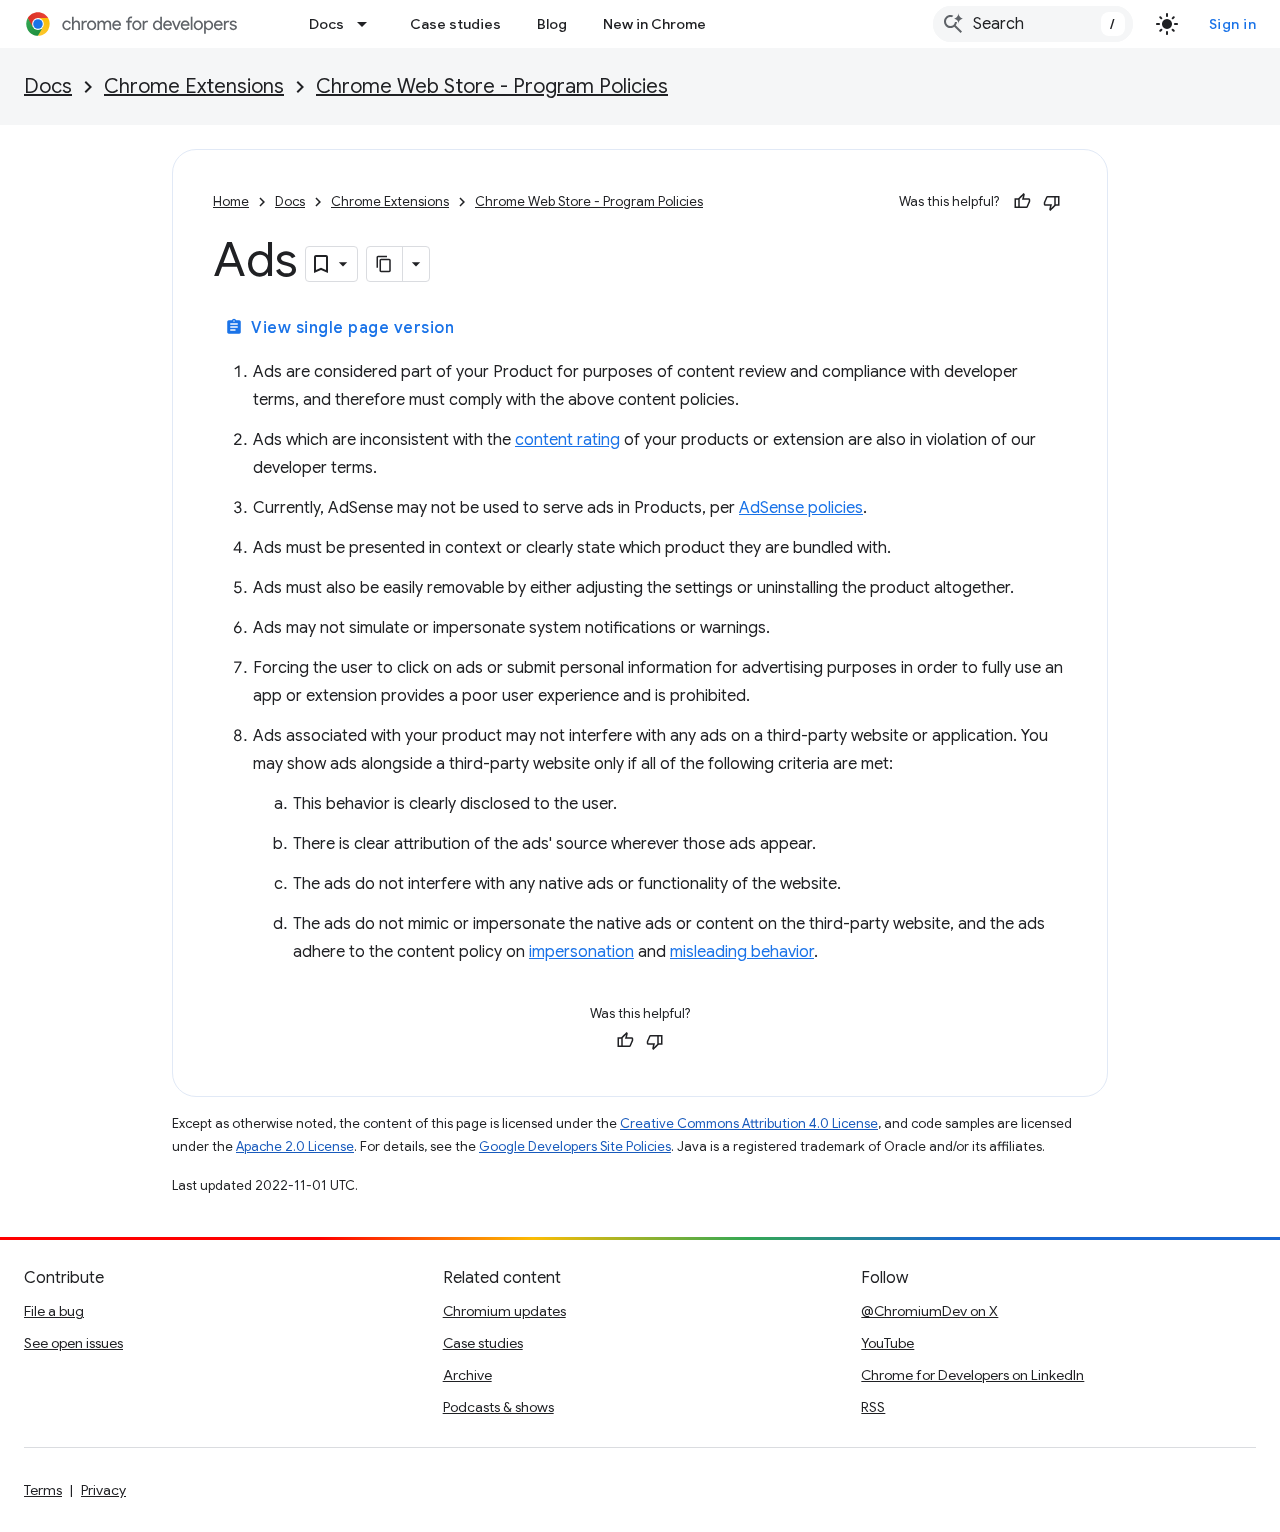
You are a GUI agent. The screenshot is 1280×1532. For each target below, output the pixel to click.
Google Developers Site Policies (575, 1146)
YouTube (887, 1343)
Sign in (1233, 24)
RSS (873, 1407)
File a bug (54, 1311)
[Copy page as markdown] (385, 264)
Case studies (455, 24)
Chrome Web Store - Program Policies (492, 86)
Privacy (103, 1490)
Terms (43, 1490)
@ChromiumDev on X (929, 1311)
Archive (467, 1375)
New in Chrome (654, 24)
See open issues (73, 1343)
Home (231, 201)
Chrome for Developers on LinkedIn (972, 1375)
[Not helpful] (1052, 202)
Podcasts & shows (498, 1407)
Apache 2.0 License (295, 1146)
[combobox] (1033, 24)
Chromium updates (504, 1311)
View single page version (339, 328)
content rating (567, 440)
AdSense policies (801, 508)
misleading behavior (742, 952)
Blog (552, 24)
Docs (326, 24)
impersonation (581, 952)
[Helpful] (1022, 202)
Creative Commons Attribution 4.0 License (749, 1123)
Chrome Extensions (194, 86)
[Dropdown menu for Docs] (368, 24)
